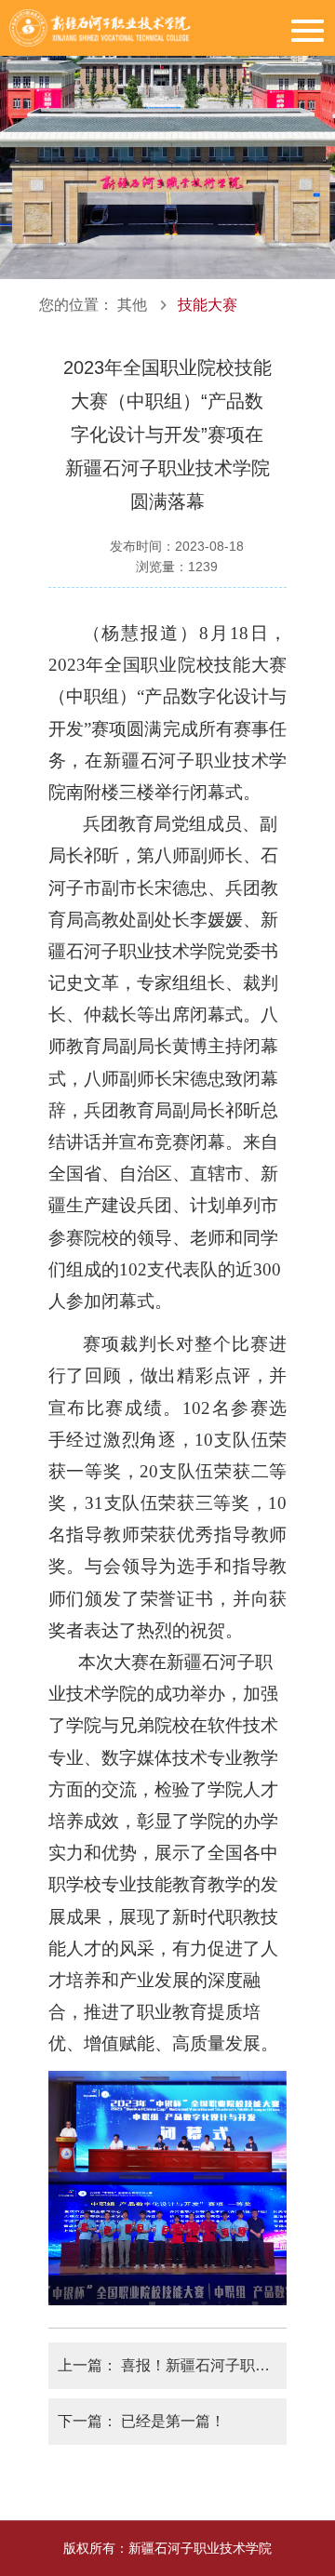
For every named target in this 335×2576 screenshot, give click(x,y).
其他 (132, 305)
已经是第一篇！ (173, 2421)
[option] (167, 140)
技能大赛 (208, 305)
